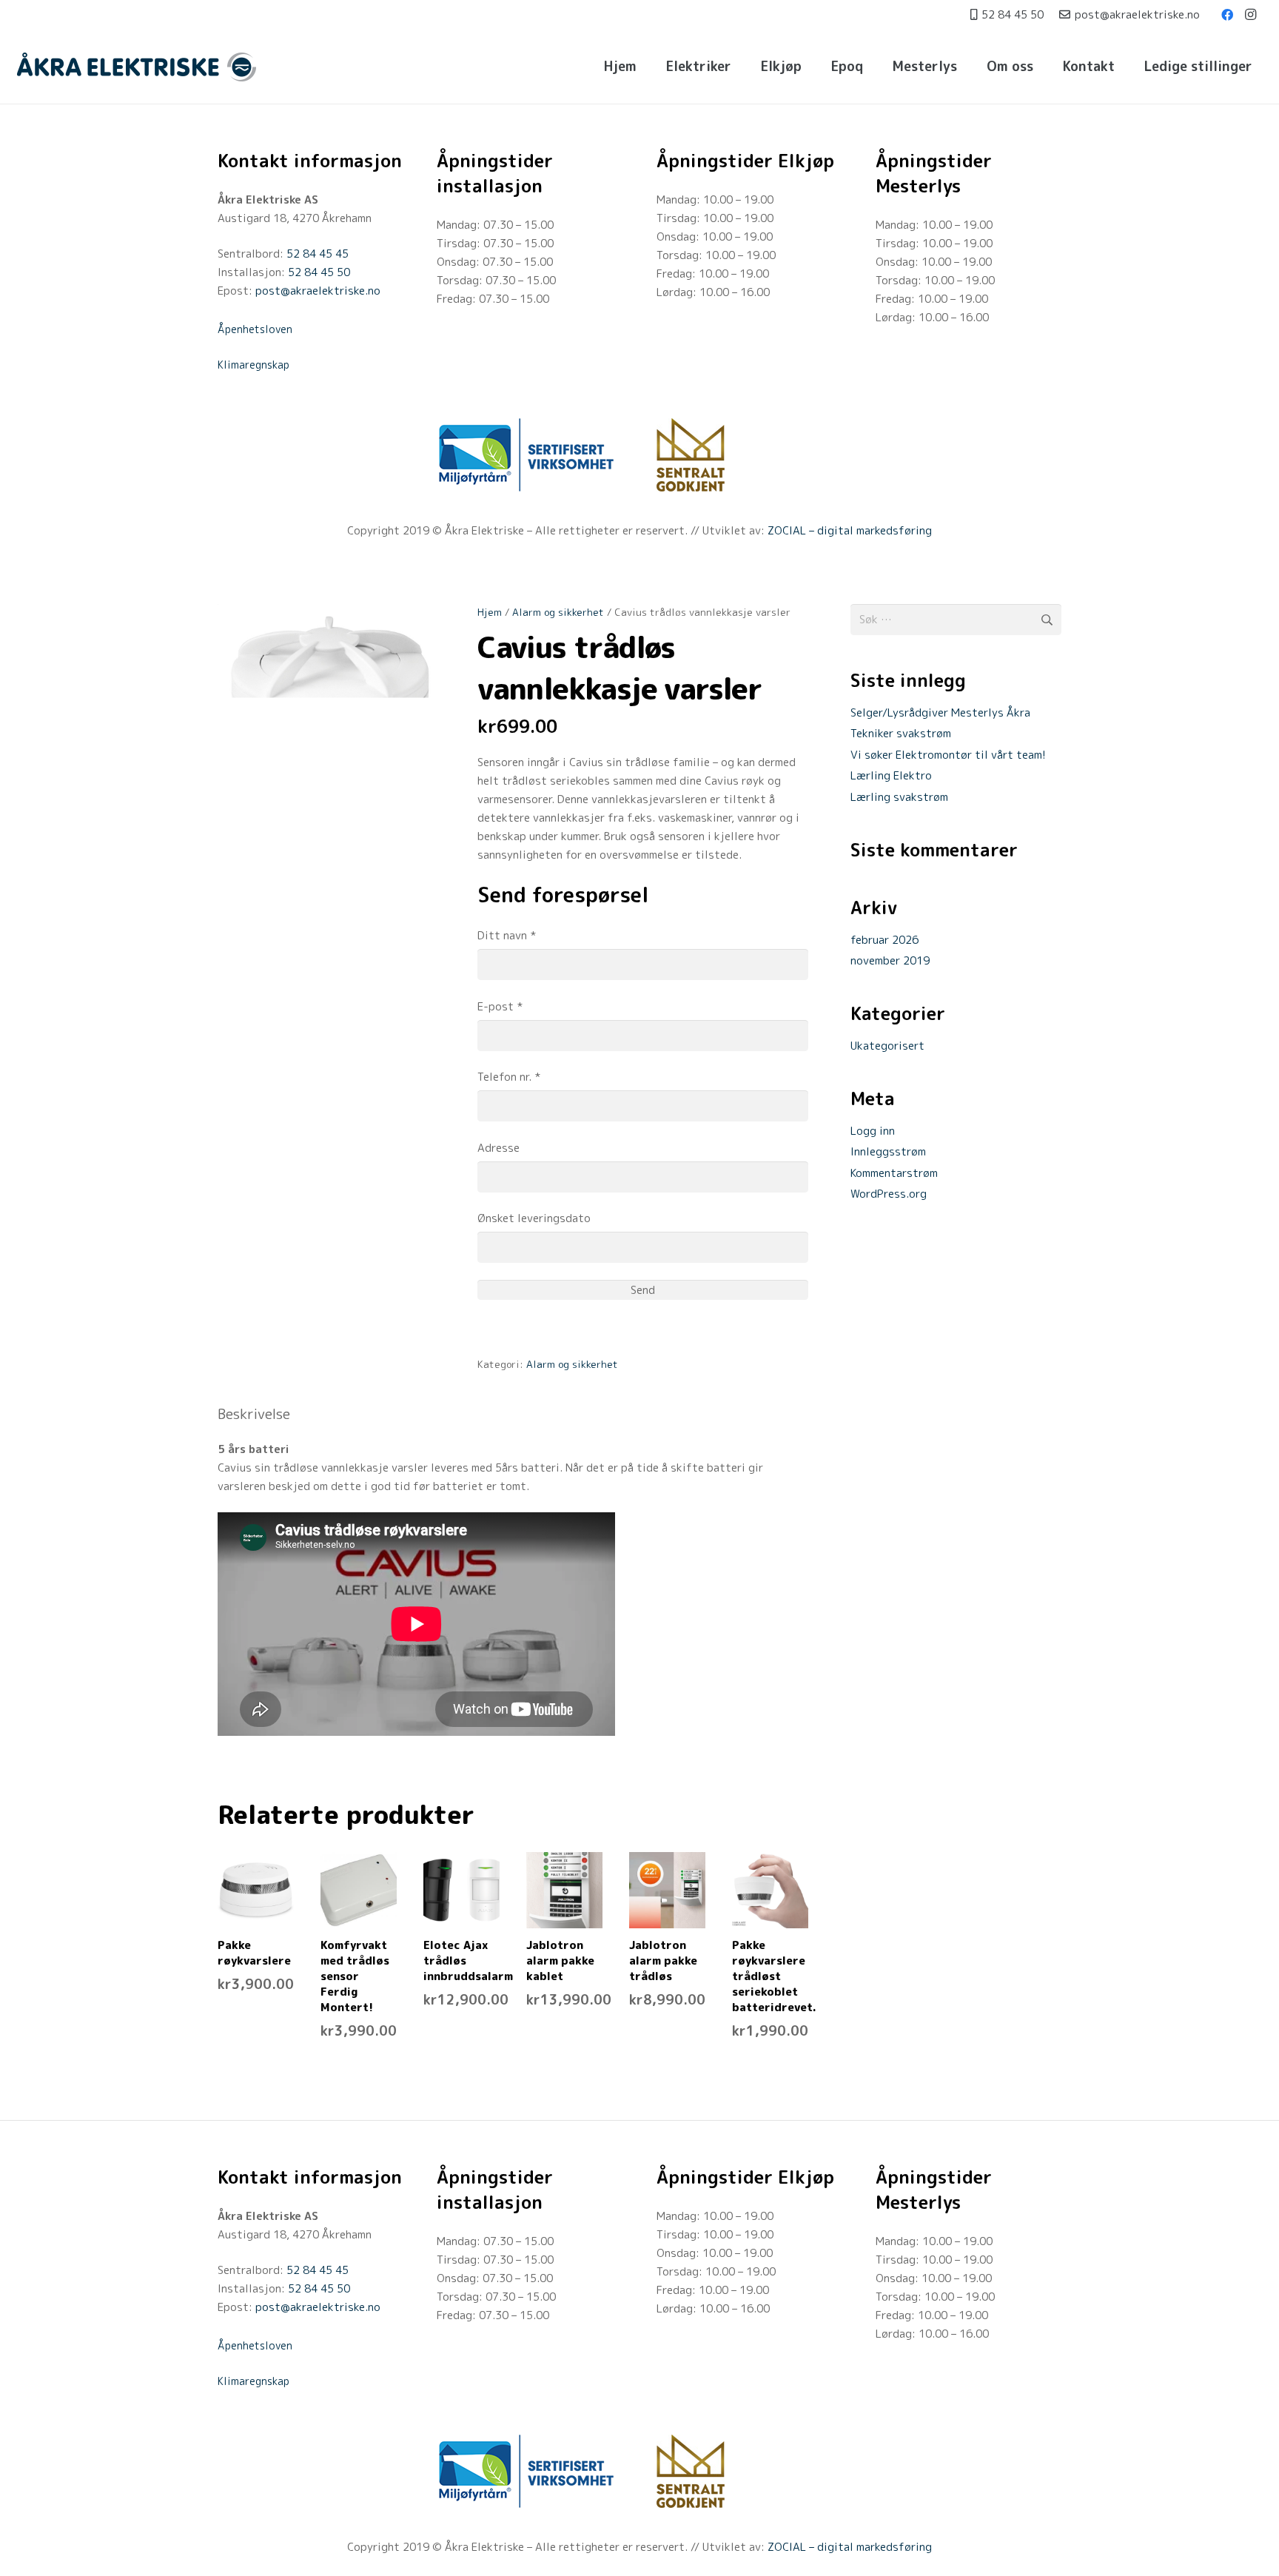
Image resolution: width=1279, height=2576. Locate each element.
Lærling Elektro (891, 775)
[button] (740, 67)
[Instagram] (1251, 15)
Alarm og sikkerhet (558, 612)
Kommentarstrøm (894, 1173)
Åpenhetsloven (255, 329)
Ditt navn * (507, 935)
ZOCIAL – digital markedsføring (850, 530)
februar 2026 (884, 940)
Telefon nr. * (509, 1077)
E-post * (500, 1006)
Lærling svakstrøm (899, 797)
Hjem (490, 612)
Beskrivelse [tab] (254, 1414)
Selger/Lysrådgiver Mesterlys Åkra (940, 712)
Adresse (498, 1148)
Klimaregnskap (254, 365)
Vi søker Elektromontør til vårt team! (948, 755)
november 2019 (890, 960)
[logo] (137, 67)
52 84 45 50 (319, 272)
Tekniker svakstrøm (901, 733)
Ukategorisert (887, 1046)
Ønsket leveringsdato (534, 1218)
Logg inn (873, 1131)
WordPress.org (889, 1194)
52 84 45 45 (318, 254)
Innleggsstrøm (888, 1151)
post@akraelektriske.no (318, 291)
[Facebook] (1227, 15)
